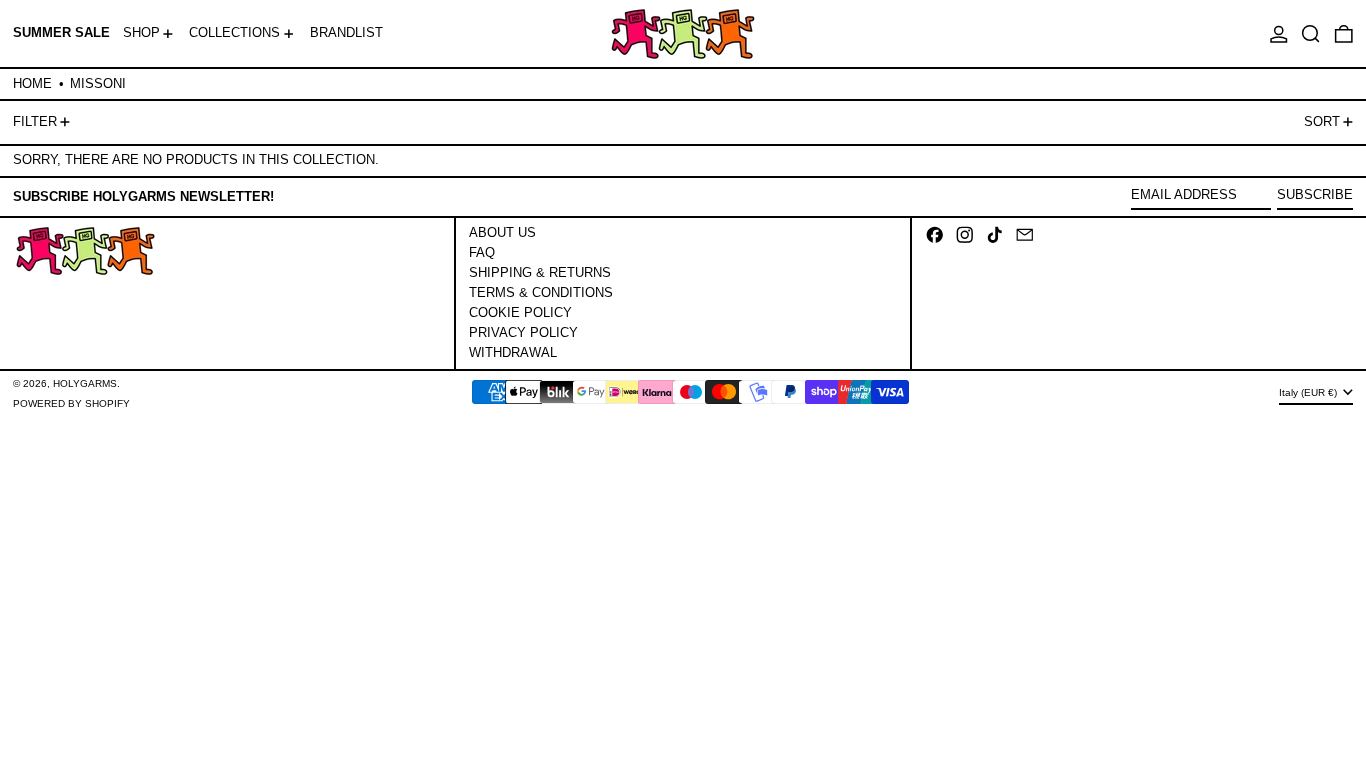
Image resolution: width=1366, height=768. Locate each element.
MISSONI (98, 83)
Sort (1322, 121)
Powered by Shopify (71, 403)
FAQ (482, 252)
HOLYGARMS (85, 383)
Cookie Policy (520, 312)
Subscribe (1315, 194)
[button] (1311, 33)
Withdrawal (513, 352)
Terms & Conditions (541, 292)
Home (32, 83)
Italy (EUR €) (1309, 392)
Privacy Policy (523, 332)
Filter (35, 121)
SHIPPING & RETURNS (540, 272)
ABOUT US (502, 232)
